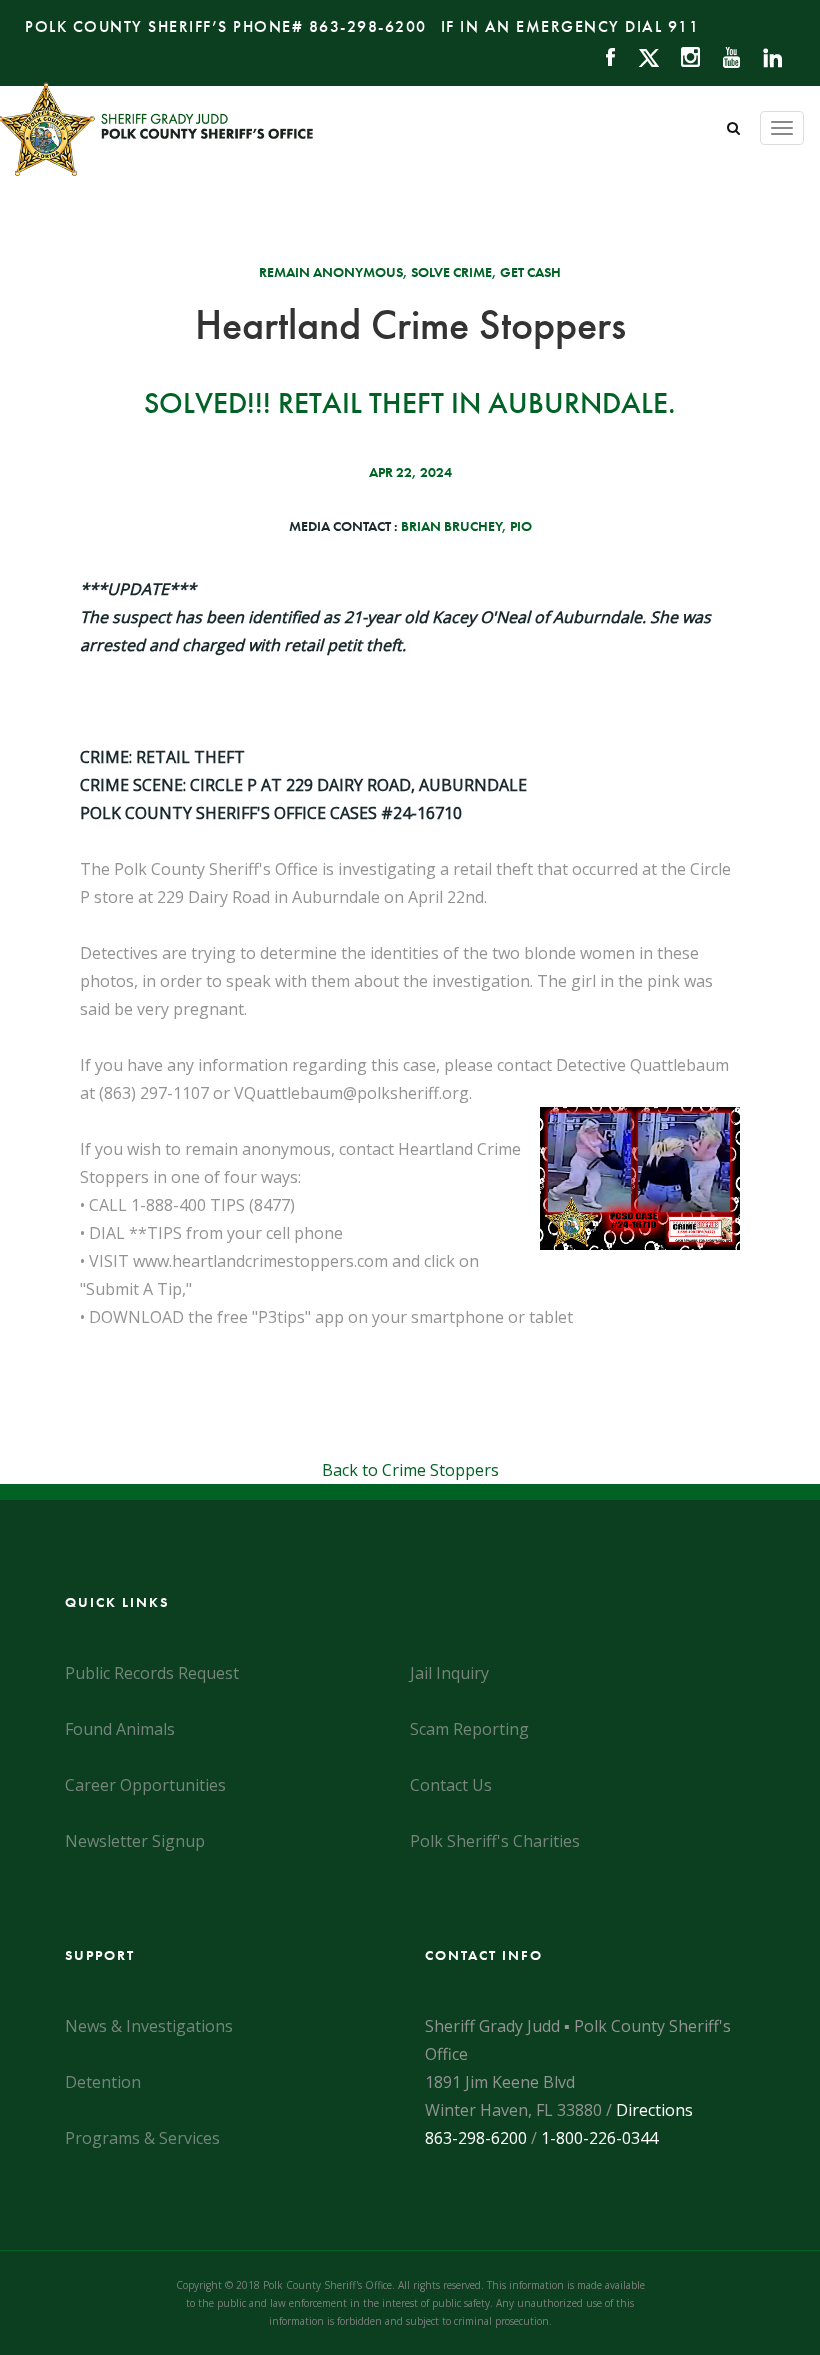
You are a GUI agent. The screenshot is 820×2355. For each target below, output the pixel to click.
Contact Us (451, 1785)
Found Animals (120, 1729)
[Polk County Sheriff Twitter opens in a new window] (639, 55)
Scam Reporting (469, 1729)
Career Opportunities (145, 1785)
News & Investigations (149, 2026)
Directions (654, 2110)
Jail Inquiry (449, 1673)
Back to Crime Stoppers (410, 1470)
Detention (103, 2082)
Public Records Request (152, 1673)
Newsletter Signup (135, 1841)
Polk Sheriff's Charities (495, 1841)
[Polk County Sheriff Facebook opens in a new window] (601, 55)
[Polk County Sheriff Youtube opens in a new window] (722, 55)
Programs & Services (142, 2138)
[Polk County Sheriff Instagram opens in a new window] (681, 55)
